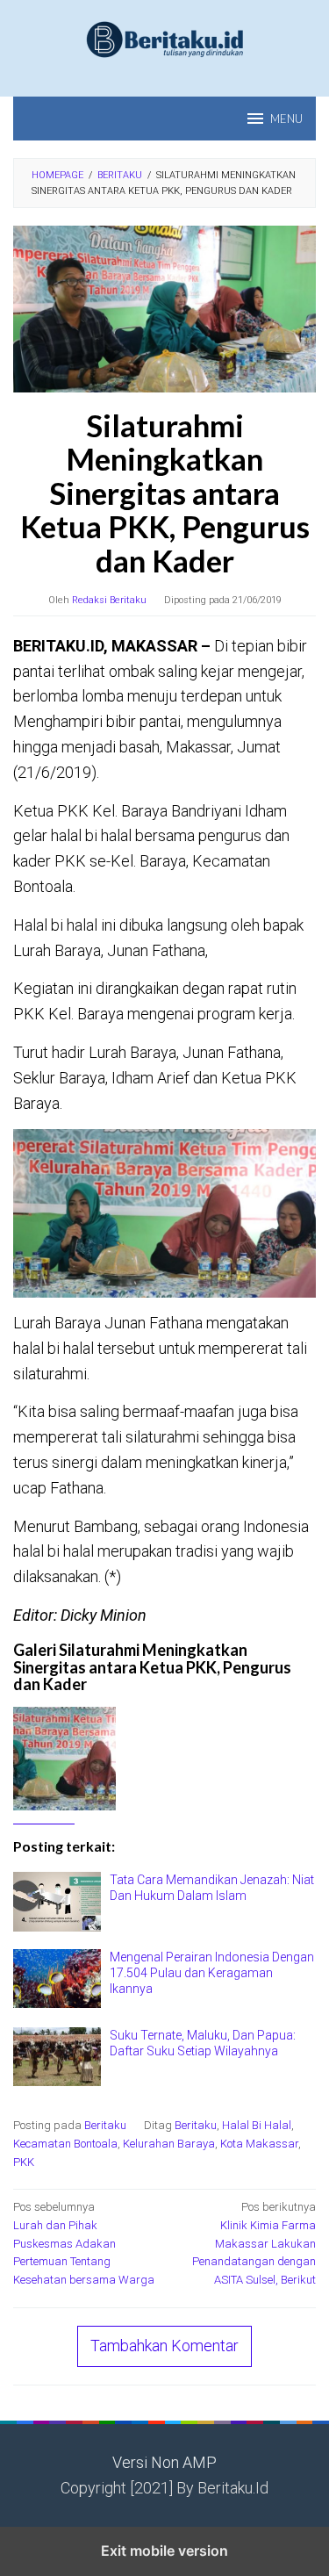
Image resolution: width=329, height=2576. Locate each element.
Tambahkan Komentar (164, 2346)
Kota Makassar (259, 2144)
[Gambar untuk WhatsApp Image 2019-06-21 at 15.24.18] (87, 1758)
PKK (24, 2162)
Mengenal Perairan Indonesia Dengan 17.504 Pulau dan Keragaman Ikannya (212, 1973)
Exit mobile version (164, 2551)
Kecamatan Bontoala (65, 2144)
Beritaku (105, 2125)
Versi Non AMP (164, 2462)
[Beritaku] (165, 38)
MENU (286, 119)
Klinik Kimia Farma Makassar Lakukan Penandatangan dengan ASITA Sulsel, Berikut (254, 2243)
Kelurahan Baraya (169, 2144)
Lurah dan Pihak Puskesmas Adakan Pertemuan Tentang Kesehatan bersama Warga (84, 2243)
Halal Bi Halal (257, 2125)
